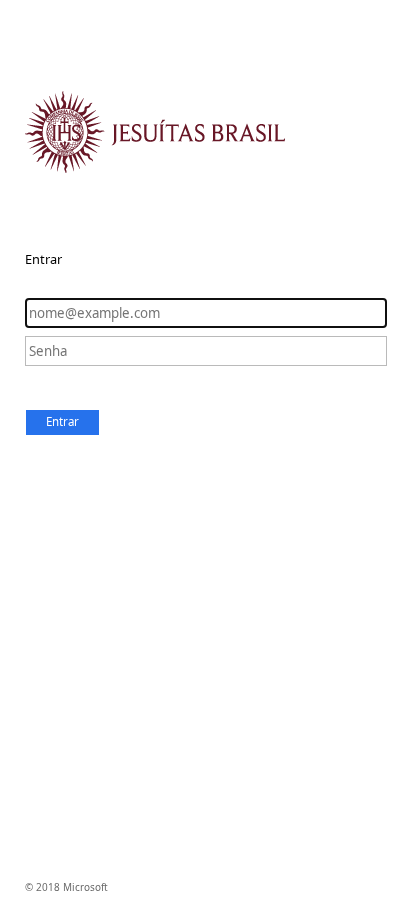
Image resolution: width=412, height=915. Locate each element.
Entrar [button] (62, 421)
